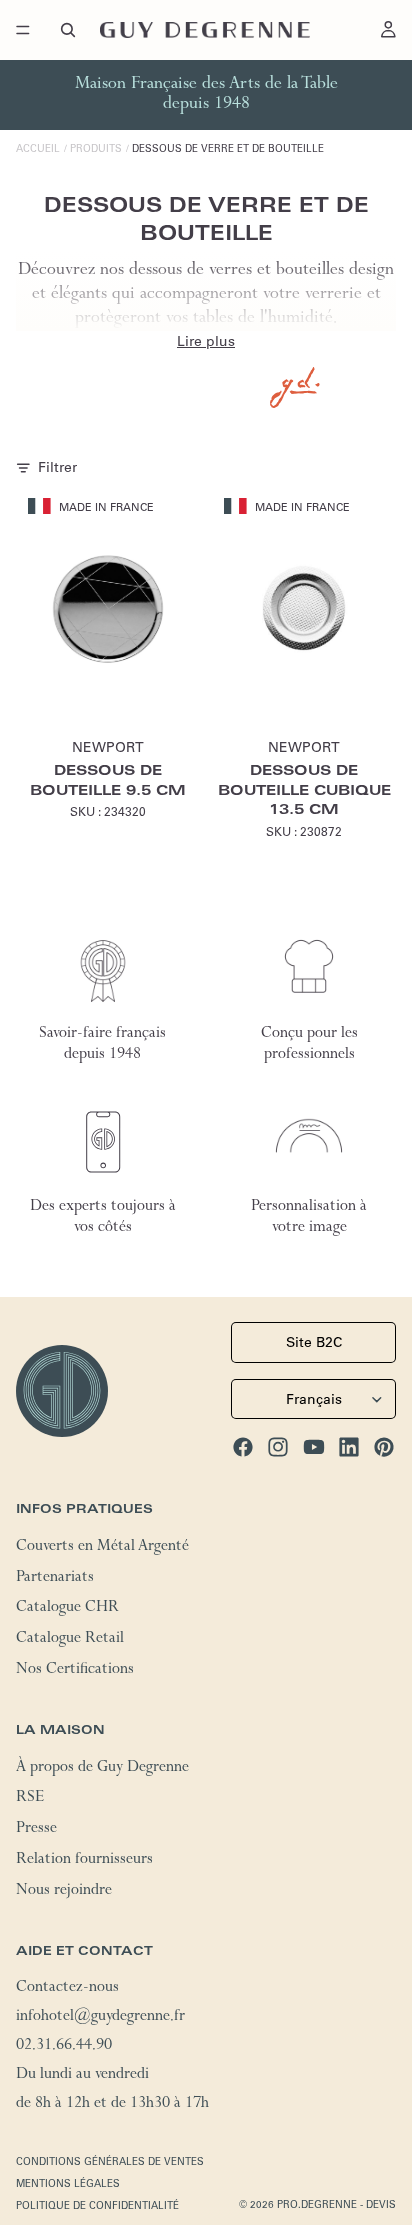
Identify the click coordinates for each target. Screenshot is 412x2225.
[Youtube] (314, 1447)
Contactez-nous (67, 1989)
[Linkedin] (349, 1447)
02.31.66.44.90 (64, 2047)
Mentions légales (68, 2183)
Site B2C (314, 1342)
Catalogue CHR (67, 1609)
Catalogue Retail (70, 1640)
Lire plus (206, 341)
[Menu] (23, 30)
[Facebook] (243, 1447)
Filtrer (57, 467)
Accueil (38, 148)
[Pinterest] (384, 1447)
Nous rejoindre (64, 1892)
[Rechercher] (68, 30)
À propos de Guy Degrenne (102, 1768)
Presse (36, 1830)
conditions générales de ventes (110, 2161)
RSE (30, 1799)
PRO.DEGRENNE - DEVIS (336, 2204)
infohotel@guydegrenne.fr (100, 2018)
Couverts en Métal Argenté (102, 1548)
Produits (96, 148)
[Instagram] (278, 1447)
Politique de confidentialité (97, 2205)
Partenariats (55, 1578)
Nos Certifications (75, 1671)
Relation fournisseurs (84, 1861)
